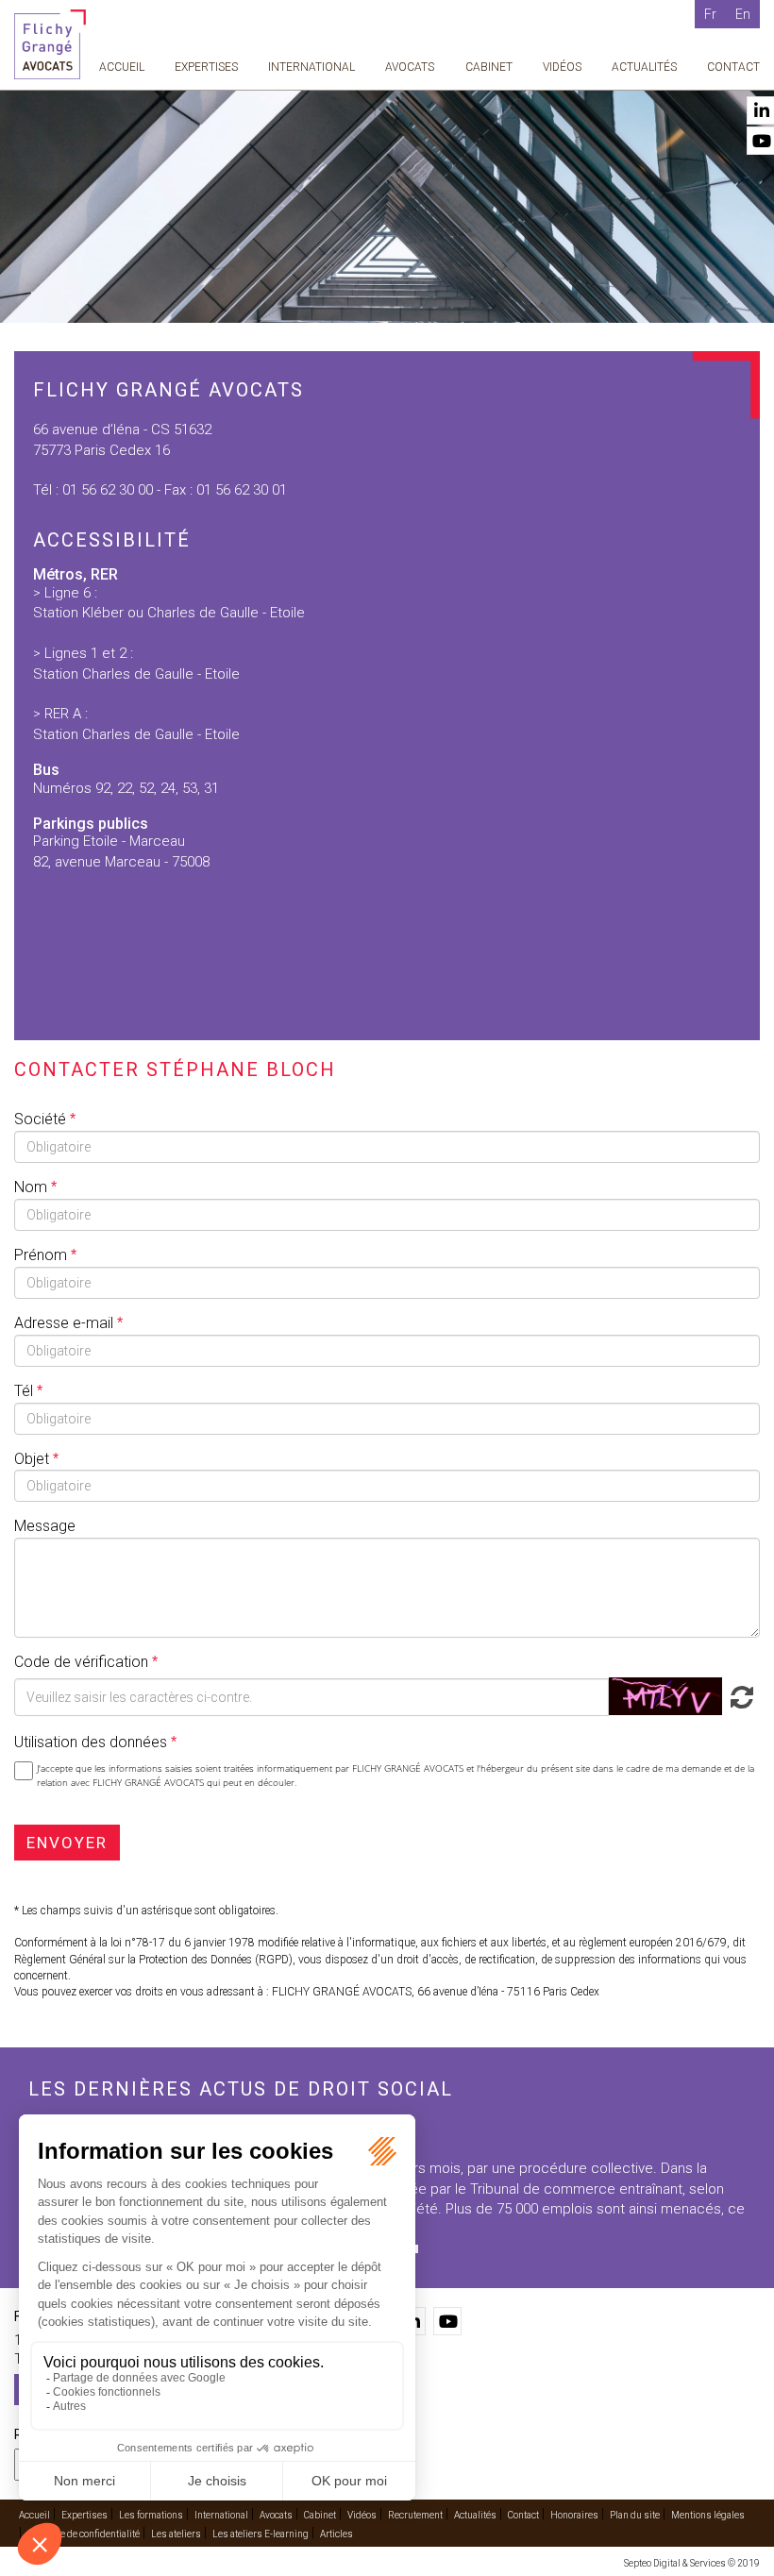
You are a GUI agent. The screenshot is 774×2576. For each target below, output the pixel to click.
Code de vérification (81, 1662)
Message (45, 1526)
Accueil (122, 67)
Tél (25, 1391)
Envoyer (67, 1843)
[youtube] (447, 2321)
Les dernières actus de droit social (241, 2089)
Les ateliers (176, 2534)
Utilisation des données (91, 1742)
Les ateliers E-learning (261, 2534)
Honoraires (574, 2515)
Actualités (644, 67)
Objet (34, 1459)
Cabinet (489, 67)
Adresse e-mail (66, 1323)
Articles (337, 2534)
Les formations (151, 2515)
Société (42, 1119)
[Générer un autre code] (739, 1696)
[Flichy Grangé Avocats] (50, 43)
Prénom (42, 1255)
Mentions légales (708, 2515)
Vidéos (562, 67)
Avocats (410, 67)
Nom (33, 1187)
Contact (733, 67)
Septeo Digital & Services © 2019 (692, 2563)
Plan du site (635, 2515)
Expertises (206, 67)
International (311, 67)
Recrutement (415, 2515)
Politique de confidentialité (84, 2534)
